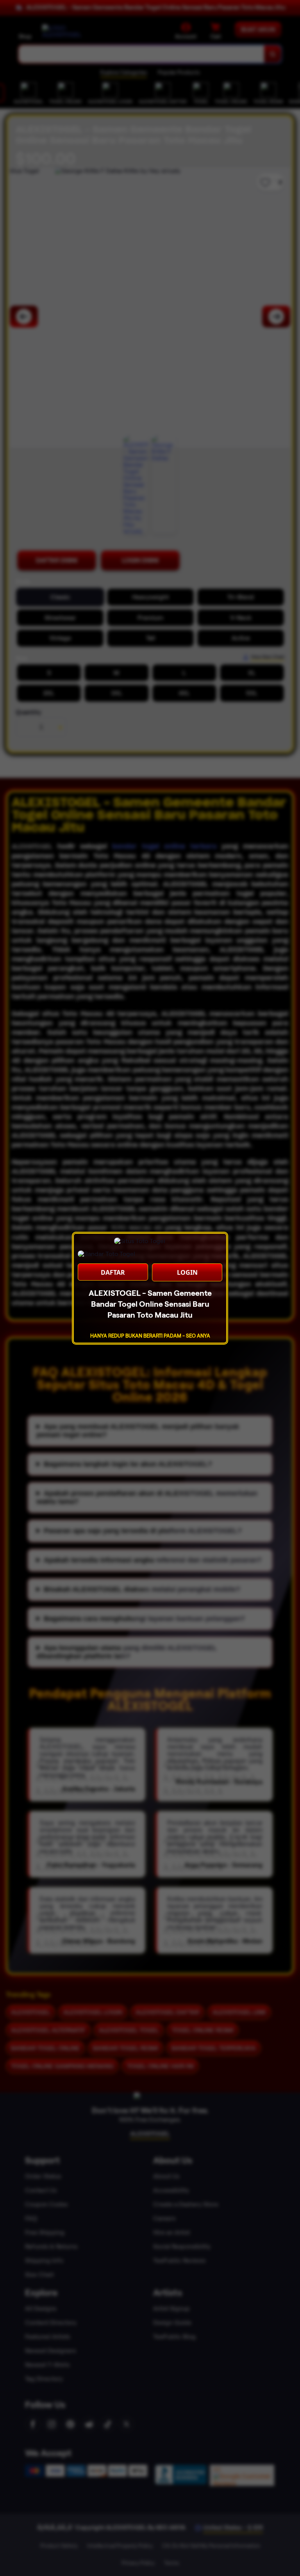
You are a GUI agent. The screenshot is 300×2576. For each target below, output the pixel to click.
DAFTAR (113, 1272)
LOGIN (187, 1272)
